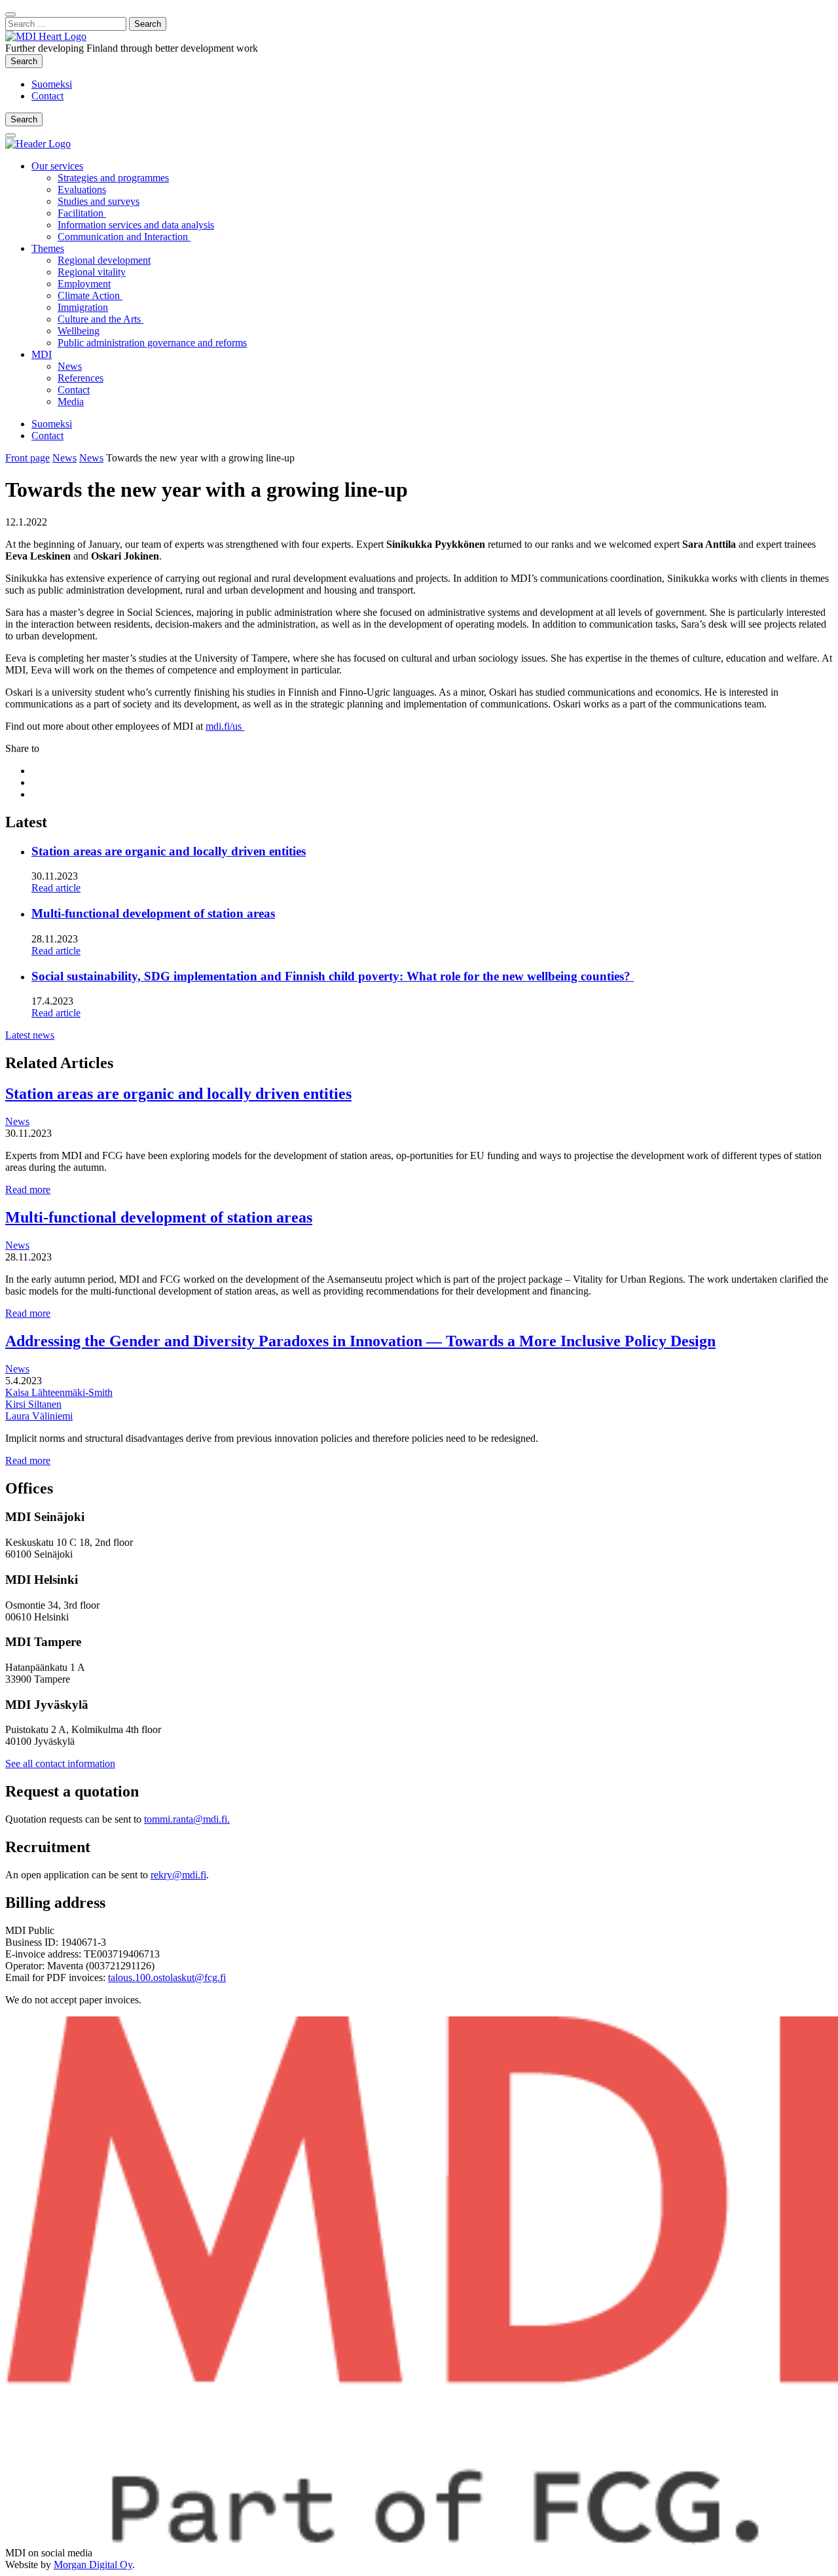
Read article (56, 888)
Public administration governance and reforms (152, 343)
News (70, 366)
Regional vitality (92, 272)
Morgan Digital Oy (93, 2565)
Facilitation (82, 213)
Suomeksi (52, 84)
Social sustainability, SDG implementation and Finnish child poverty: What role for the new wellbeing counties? (333, 976)
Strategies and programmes (113, 178)
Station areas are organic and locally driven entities (169, 851)
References (81, 378)
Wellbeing (79, 331)
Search (27, 61)
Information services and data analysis (136, 225)
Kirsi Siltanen (33, 1404)
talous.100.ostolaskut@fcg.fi (167, 1977)
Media (71, 402)
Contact (47, 96)
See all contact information (60, 1763)
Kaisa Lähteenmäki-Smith (59, 1392)
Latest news (30, 1035)
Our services (57, 166)
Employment (84, 284)
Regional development (104, 260)
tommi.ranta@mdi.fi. (187, 1819)
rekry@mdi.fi (178, 1875)
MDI (42, 354)
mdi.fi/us (225, 726)
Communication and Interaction (124, 237)
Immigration (83, 307)
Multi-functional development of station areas (153, 913)
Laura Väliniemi (39, 1416)
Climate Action (90, 295)
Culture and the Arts (100, 319)
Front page (27, 458)
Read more (28, 1190)
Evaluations (82, 189)
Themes (48, 248)
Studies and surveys (99, 201)
